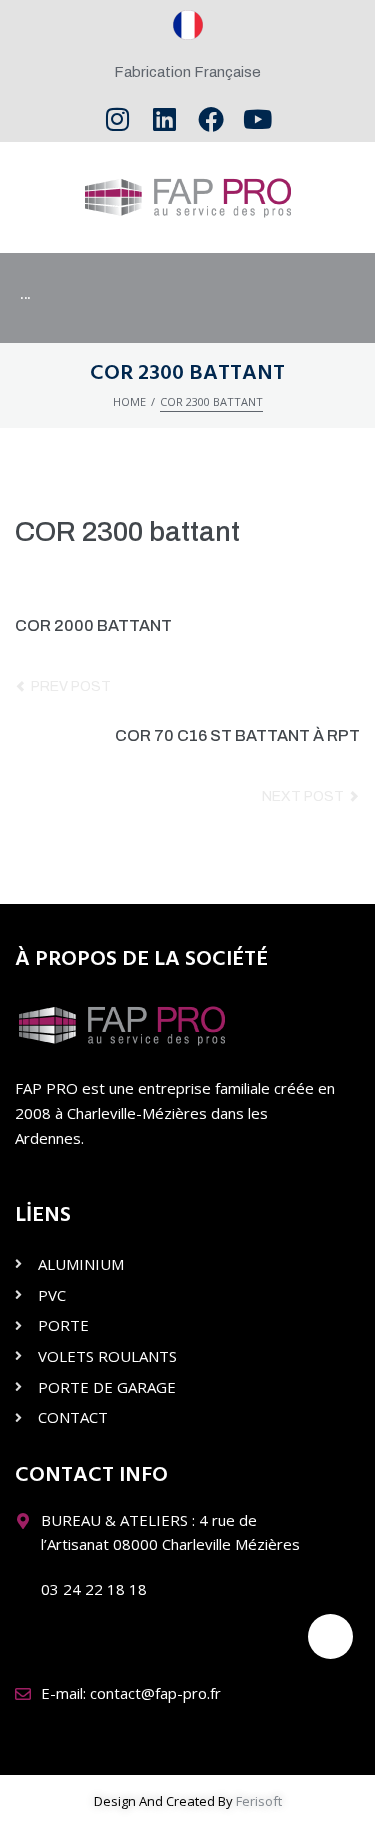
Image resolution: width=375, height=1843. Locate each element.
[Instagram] (117, 119)
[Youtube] (257, 119)
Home (129, 401)
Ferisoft (259, 1801)
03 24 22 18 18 (94, 1589)
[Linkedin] (164, 119)
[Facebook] (211, 119)
